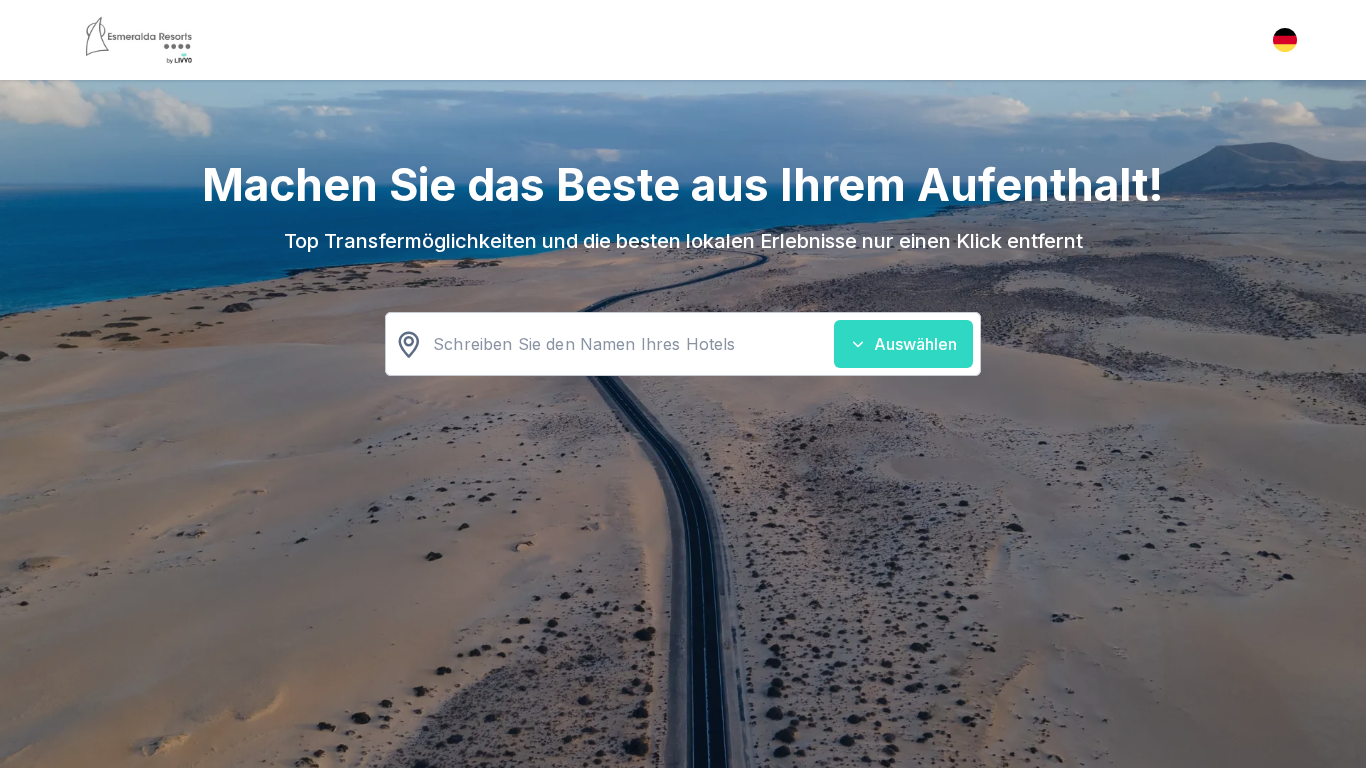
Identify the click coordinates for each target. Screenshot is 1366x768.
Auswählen (915, 344)
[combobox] (683, 344)
